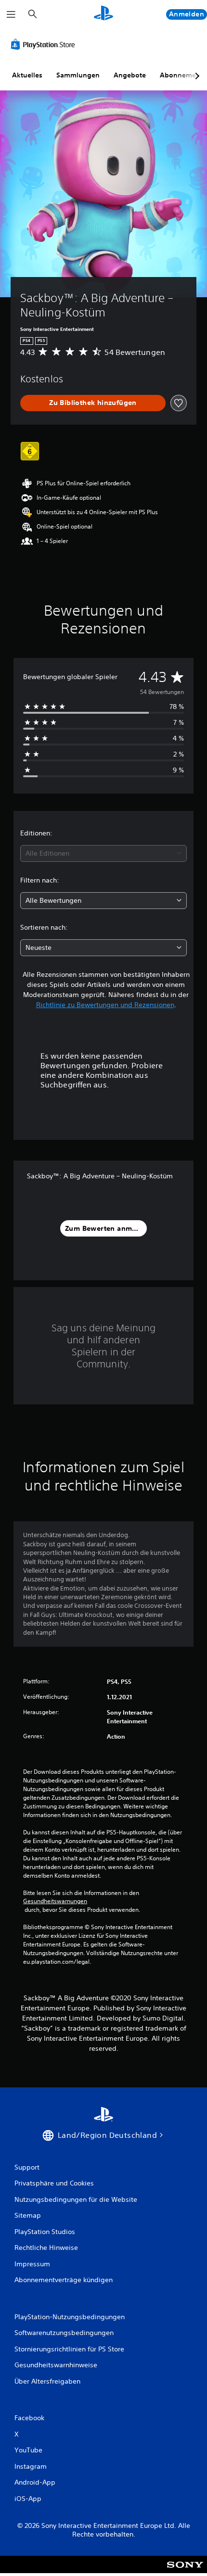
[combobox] (103, 853)
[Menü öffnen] (11, 14)
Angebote (130, 75)
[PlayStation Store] (45, 44)
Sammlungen (78, 75)
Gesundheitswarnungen (55, 1901)
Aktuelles (27, 75)
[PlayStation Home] (103, 14)
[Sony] (185, 2571)
